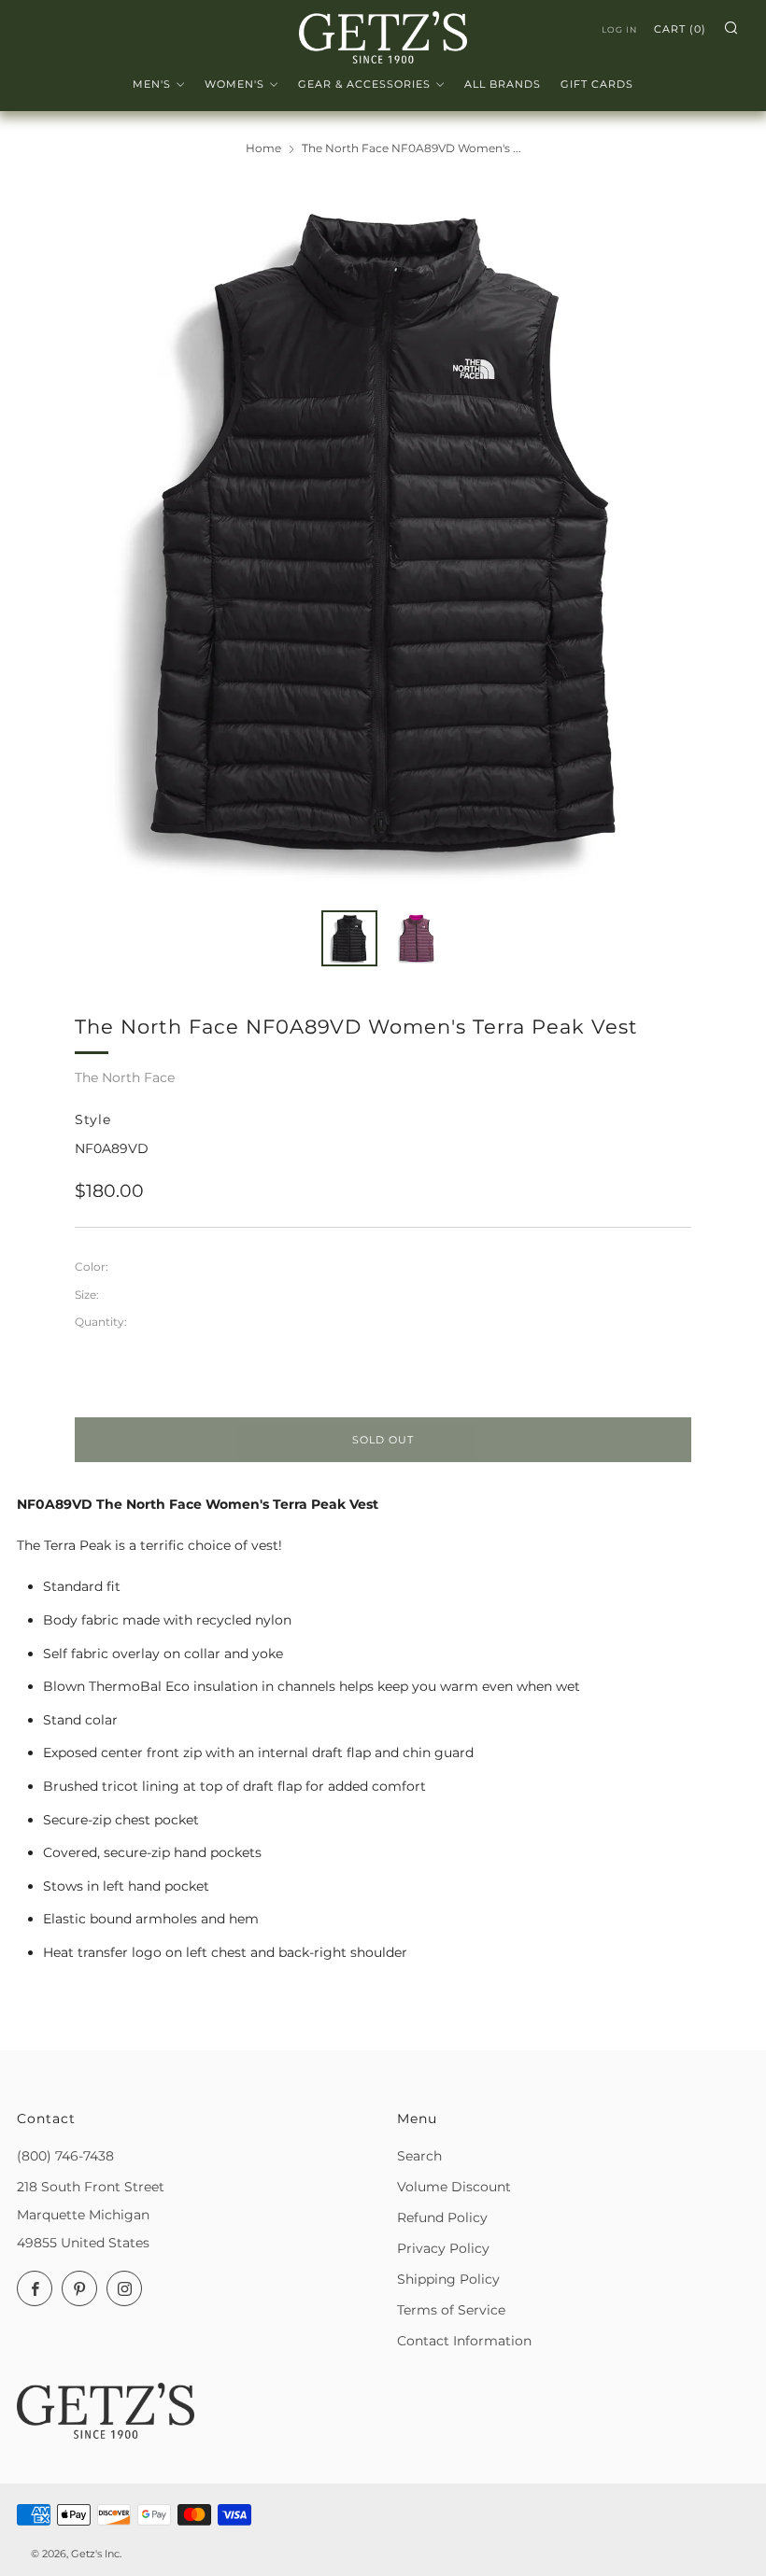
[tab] (349, 938)
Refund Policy (442, 2217)
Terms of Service (451, 2310)
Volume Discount (454, 2187)
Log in (619, 29)
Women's (234, 84)
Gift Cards (597, 84)
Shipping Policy (448, 2279)
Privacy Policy (443, 2248)
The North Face (125, 1077)
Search (419, 2156)
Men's (152, 84)
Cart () (680, 29)
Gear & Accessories (364, 84)
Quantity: (101, 1322)
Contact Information (464, 2341)
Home (263, 148)
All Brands (503, 84)
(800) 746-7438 (65, 2156)
